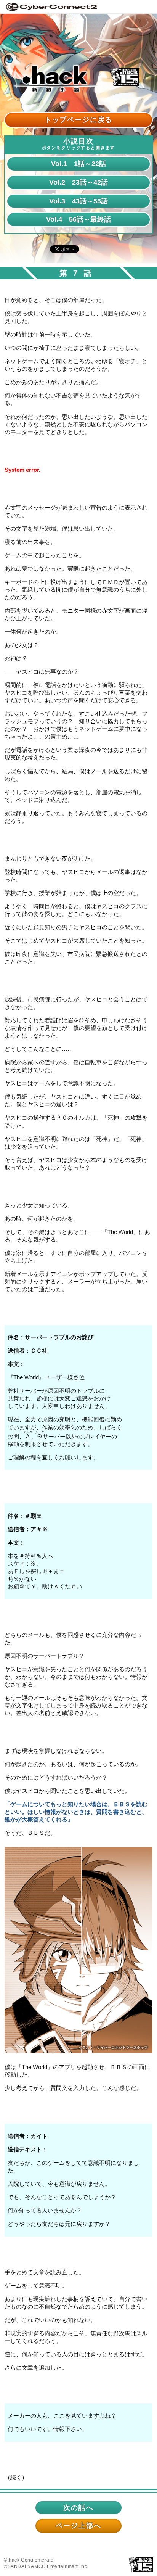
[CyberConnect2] (51, 6)
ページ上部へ (78, 2525)
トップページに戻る (79, 120)
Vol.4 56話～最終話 (78, 219)
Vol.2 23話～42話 (78, 182)
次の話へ (78, 2508)
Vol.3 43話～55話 (78, 201)
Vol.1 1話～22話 (78, 163)
